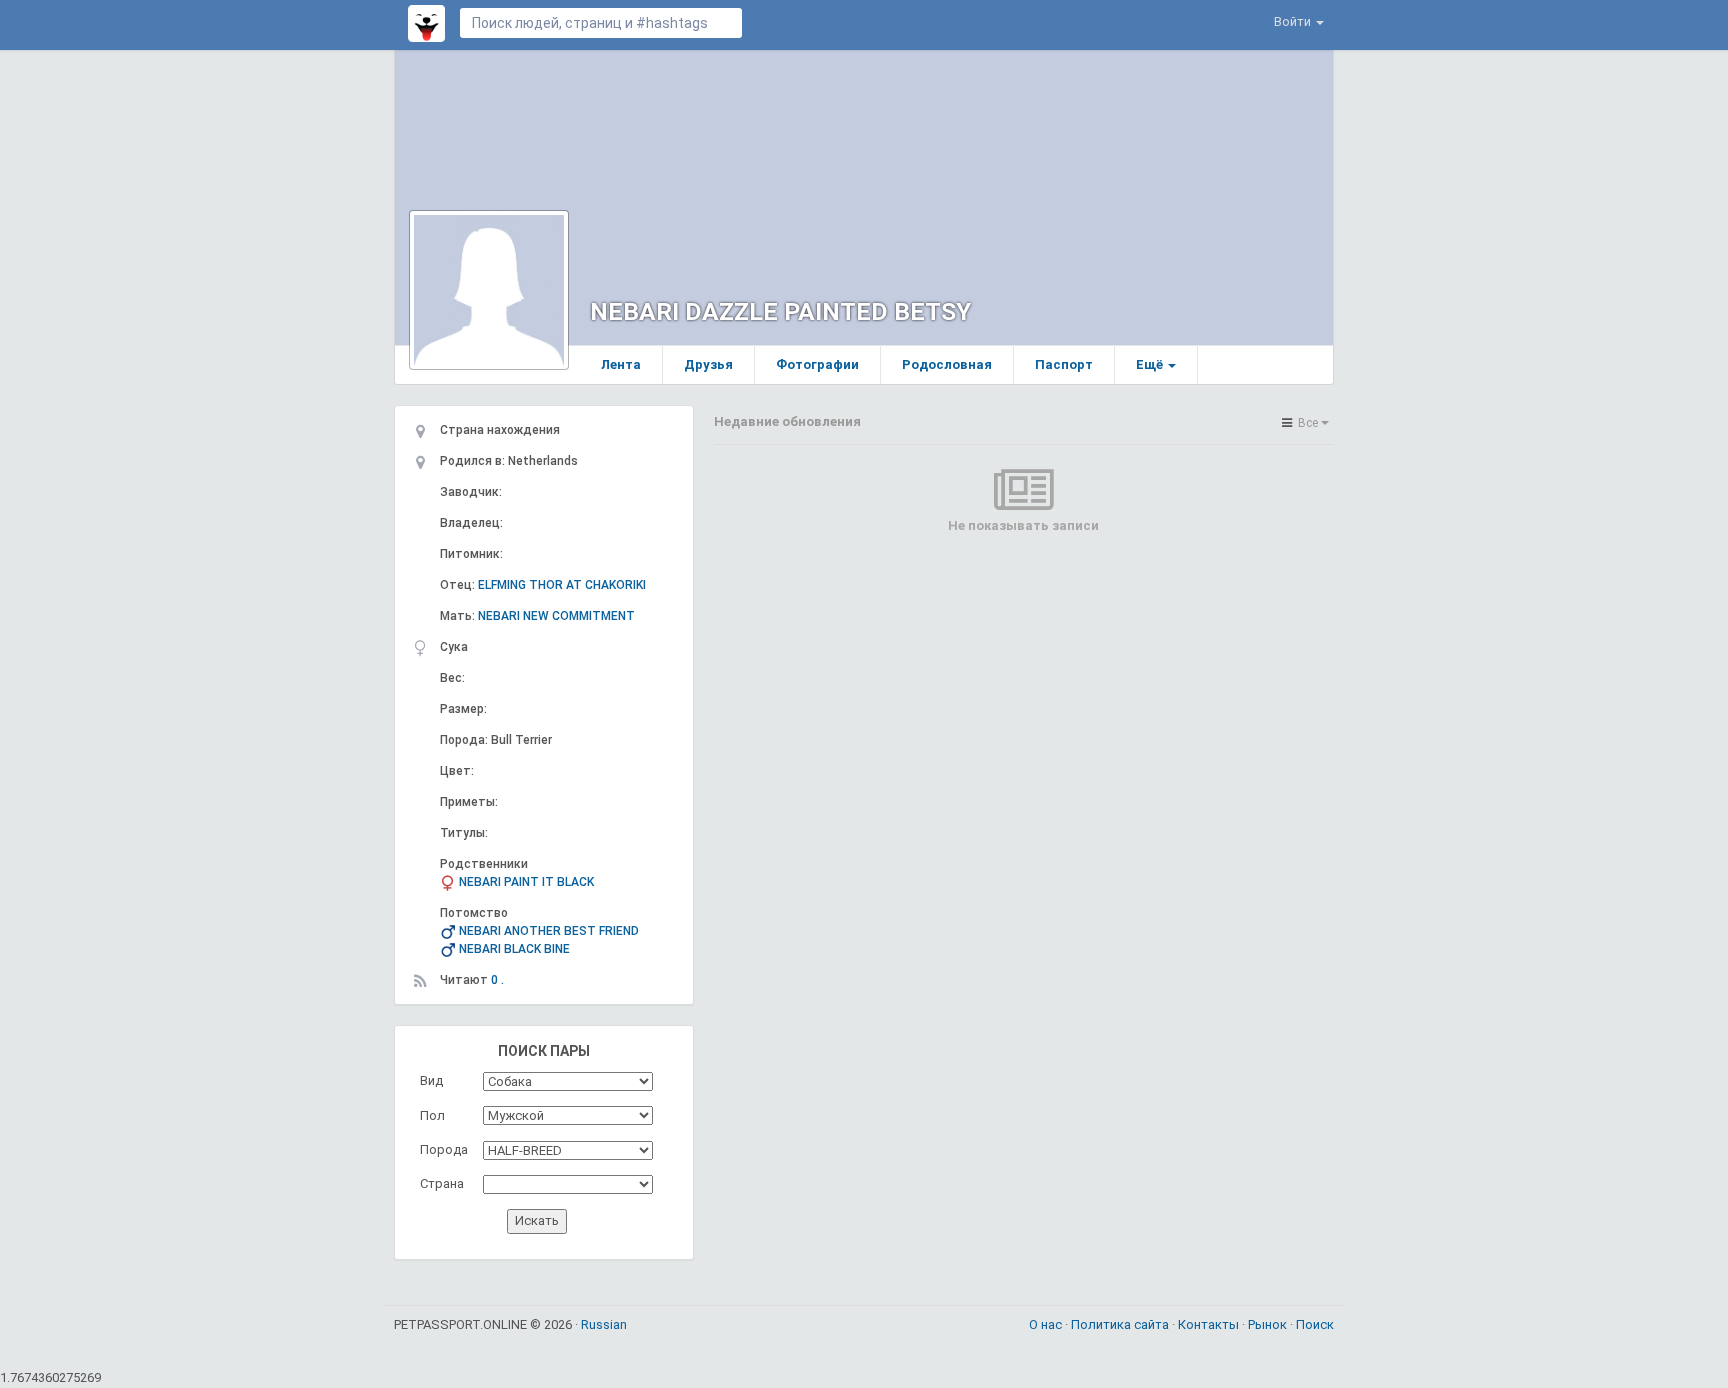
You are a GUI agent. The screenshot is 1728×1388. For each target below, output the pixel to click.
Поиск (1315, 1324)
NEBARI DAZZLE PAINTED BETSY (780, 311)
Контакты (1210, 1324)
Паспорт (1064, 364)
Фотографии (817, 364)
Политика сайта (1121, 1324)
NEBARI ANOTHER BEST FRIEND (549, 931)
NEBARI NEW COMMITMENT (556, 616)
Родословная (947, 364)
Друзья (708, 364)
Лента (621, 364)
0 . (497, 980)
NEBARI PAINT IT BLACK (526, 882)
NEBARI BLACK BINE (514, 949)
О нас (1047, 1324)
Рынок (1269, 1324)
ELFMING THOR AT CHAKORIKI (562, 585)
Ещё (1151, 364)
